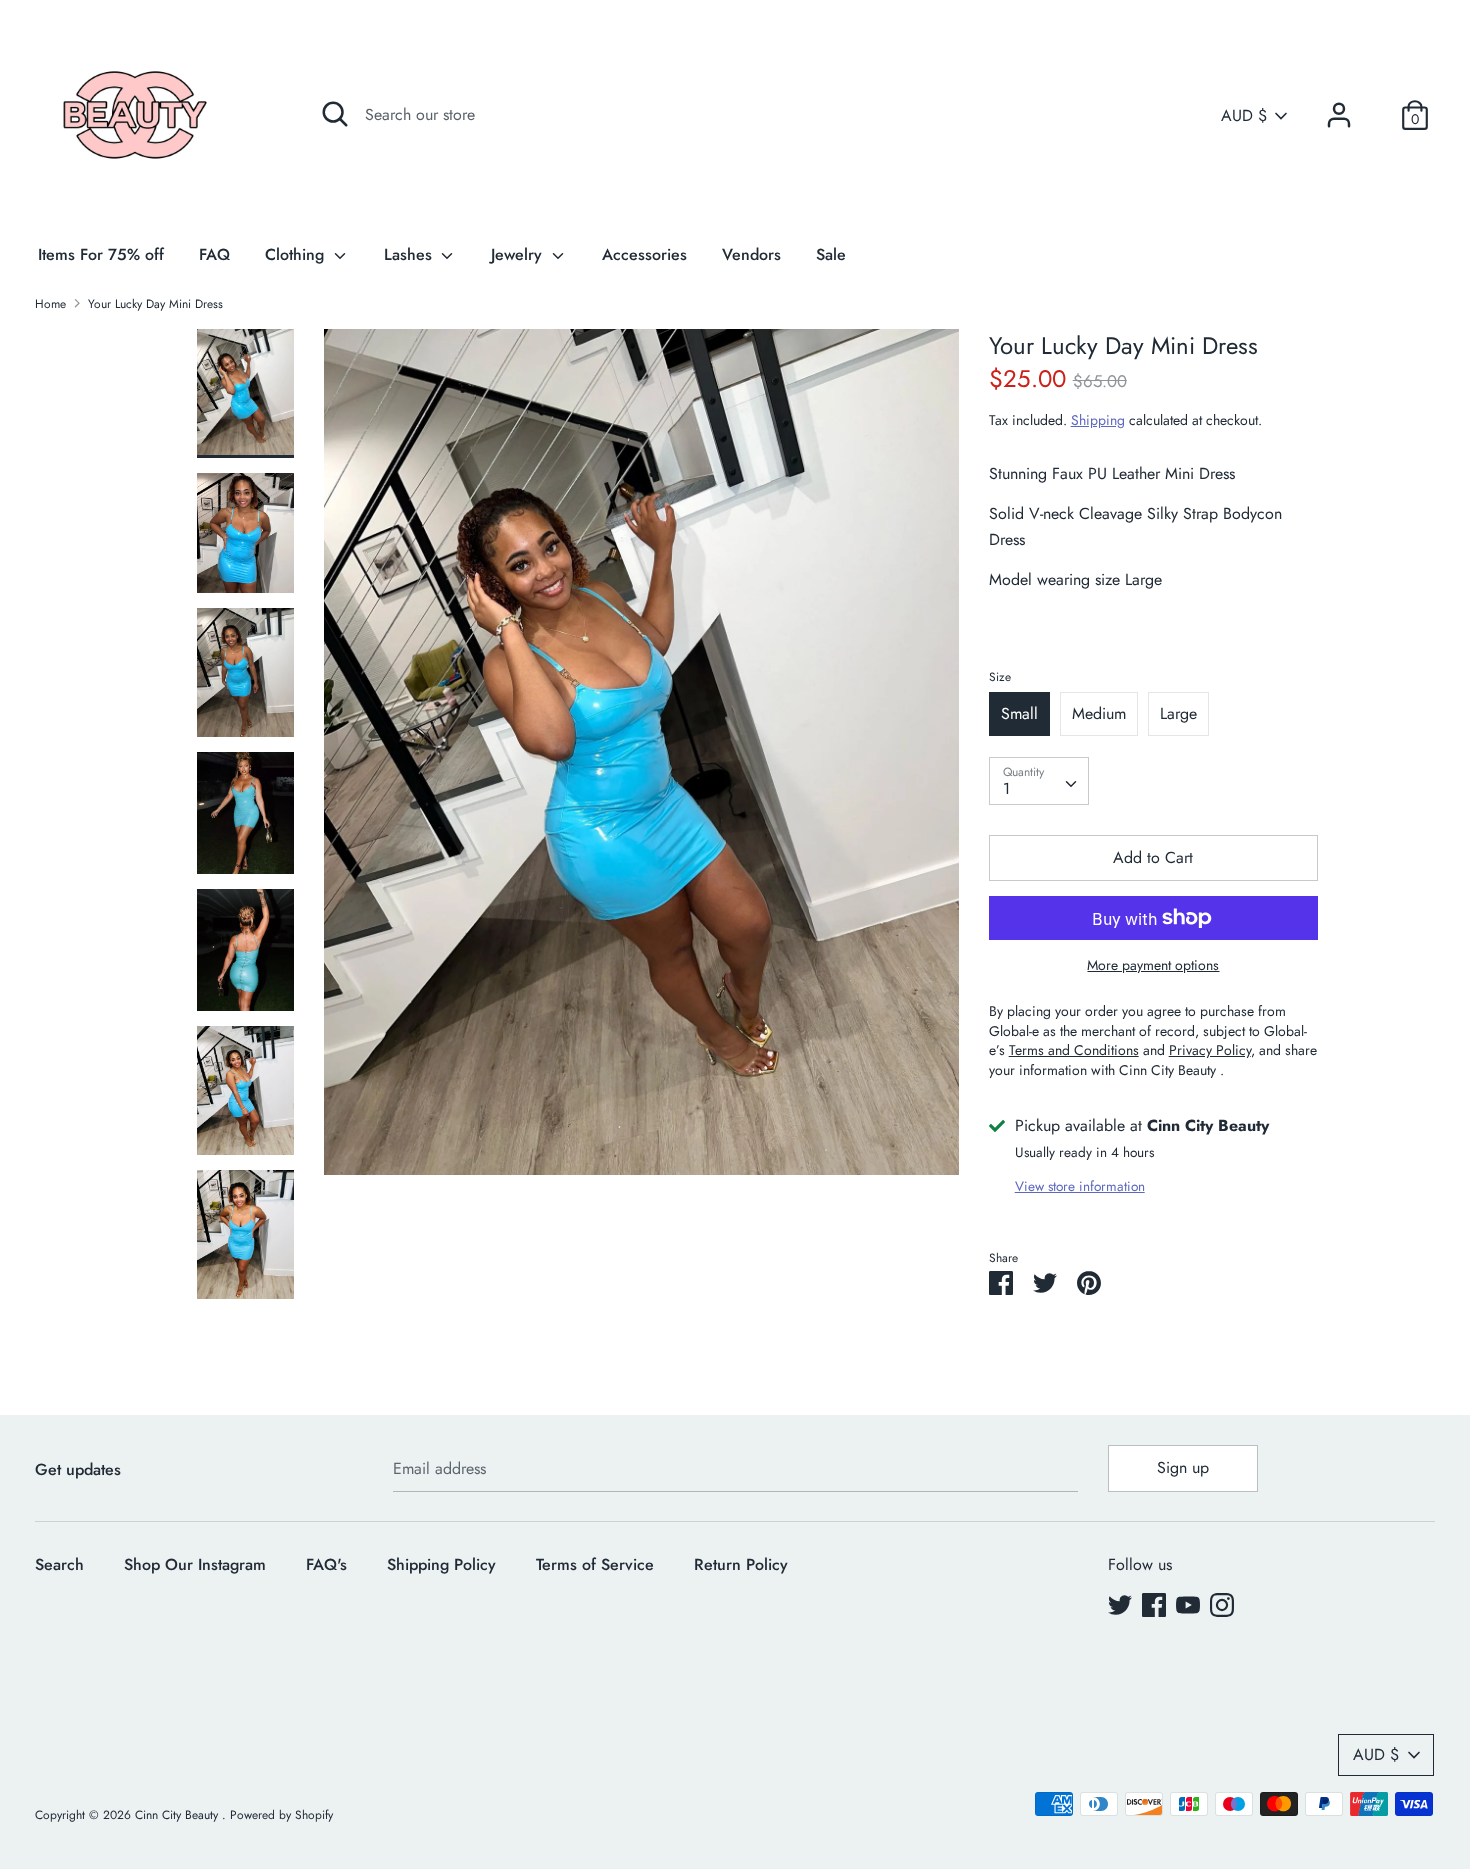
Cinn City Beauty (178, 1815)
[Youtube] (1188, 1604)
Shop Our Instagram (195, 1564)
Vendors (751, 254)
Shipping (1098, 420)
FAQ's (326, 1564)
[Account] (1339, 107)
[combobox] (1039, 781)
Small (1019, 713)
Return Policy (741, 1564)
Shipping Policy (441, 1564)
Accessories (644, 254)
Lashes (410, 254)
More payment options (1153, 965)
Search (59, 1564)
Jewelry (519, 254)
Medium (1099, 713)
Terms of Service (595, 1564)
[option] (641, 759)
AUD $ (1244, 116)
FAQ (214, 254)
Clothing (297, 254)
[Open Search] (335, 114)
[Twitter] (1120, 1604)
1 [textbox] (1006, 788)
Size (1000, 677)
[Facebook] (1154, 1604)
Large (1178, 713)
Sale (831, 254)
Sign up (1183, 1467)
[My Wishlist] (1377, 115)
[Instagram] (1222, 1604)
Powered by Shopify (281, 1815)
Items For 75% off (101, 254)
